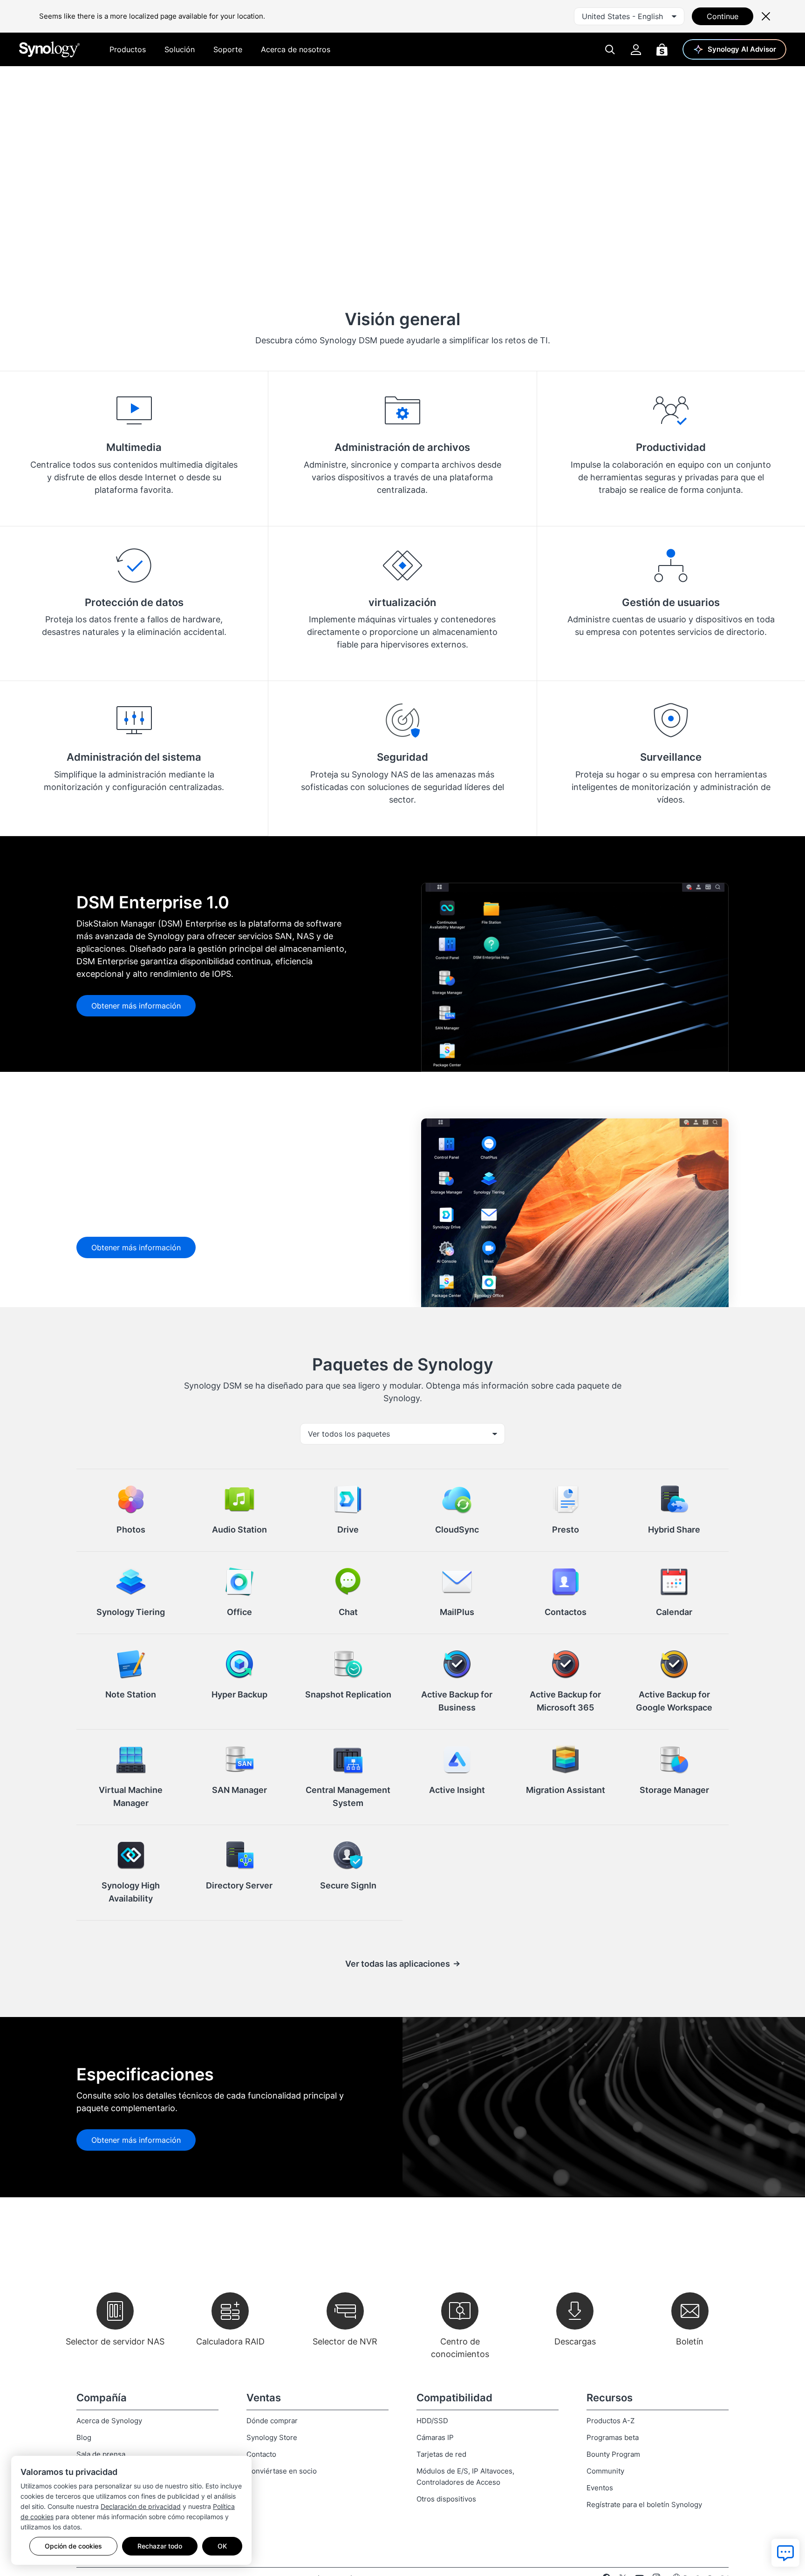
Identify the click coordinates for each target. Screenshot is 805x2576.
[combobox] (629, 16)
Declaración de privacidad (141, 2506)
